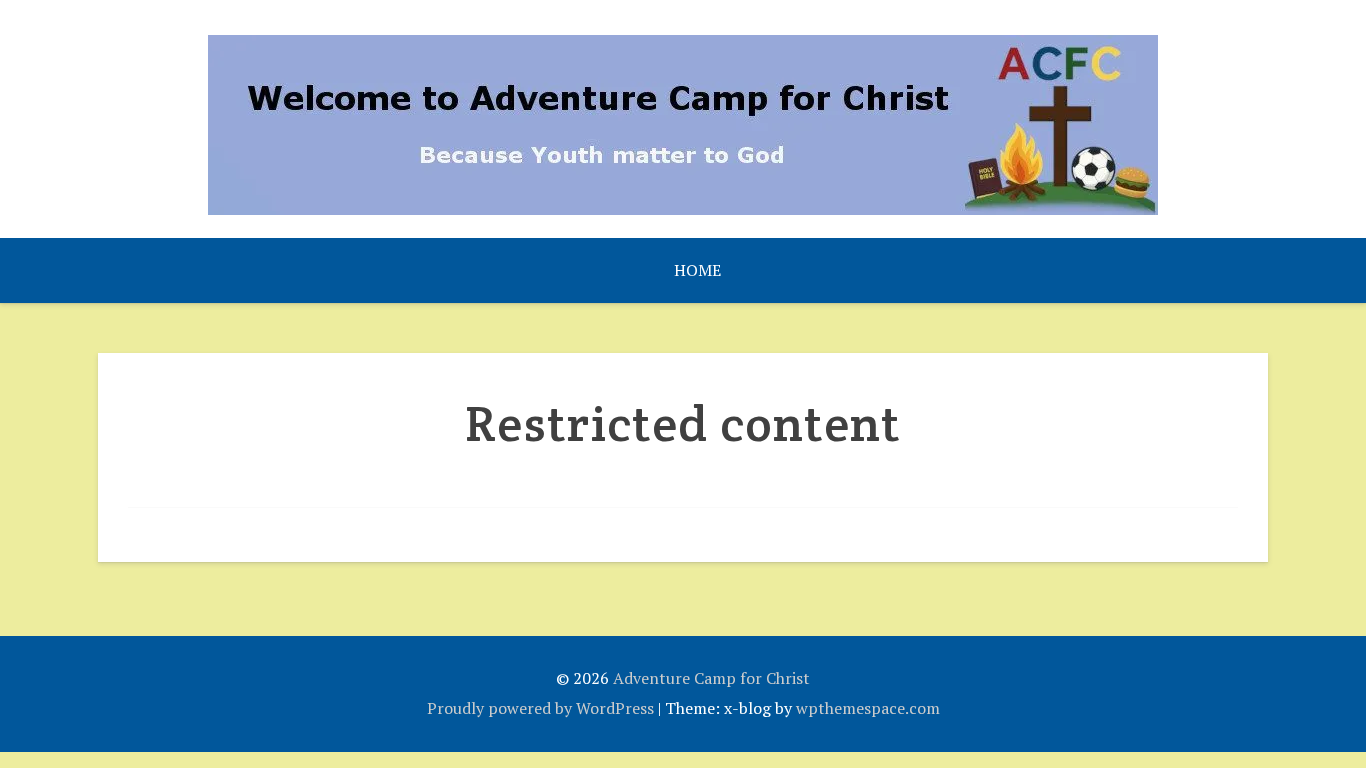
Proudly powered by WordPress (540, 708)
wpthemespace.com (868, 708)
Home (697, 270)
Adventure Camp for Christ (711, 678)
